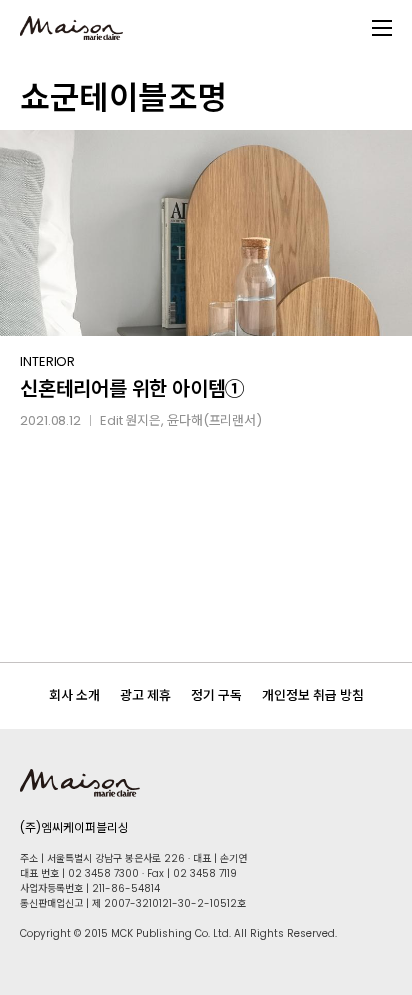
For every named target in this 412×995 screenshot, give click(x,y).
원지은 (143, 420)
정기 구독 (216, 695)
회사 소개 (74, 695)
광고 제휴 (145, 695)
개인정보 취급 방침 (313, 695)
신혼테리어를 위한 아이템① (132, 389)
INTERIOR (47, 361)
